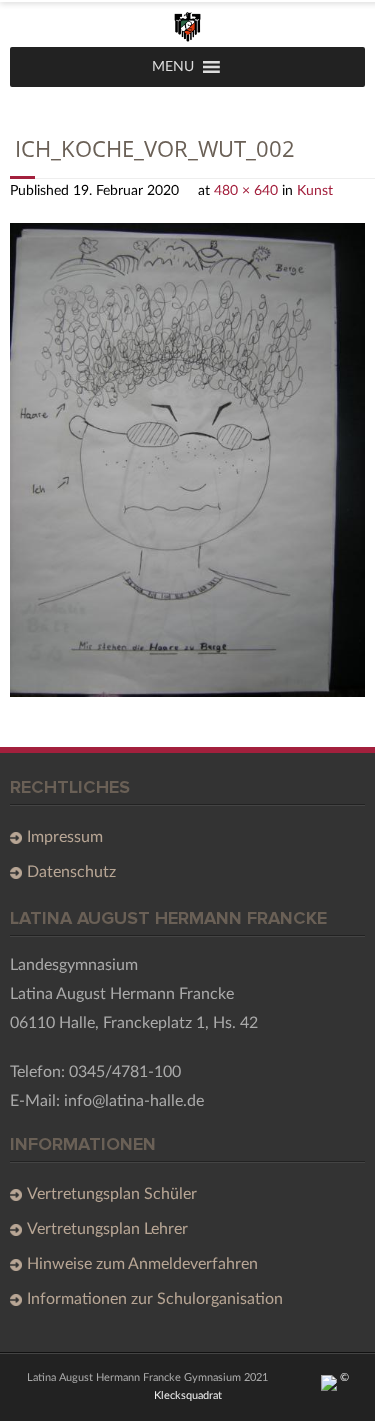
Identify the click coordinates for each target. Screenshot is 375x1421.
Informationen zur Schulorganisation (155, 1299)
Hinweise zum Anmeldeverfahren (142, 1264)
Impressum (65, 837)
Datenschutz (71, 872)
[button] (173, 67)
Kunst (315, 190)
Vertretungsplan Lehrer (107, 1229)
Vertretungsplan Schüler (112, 1194)
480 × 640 (246, 190)
